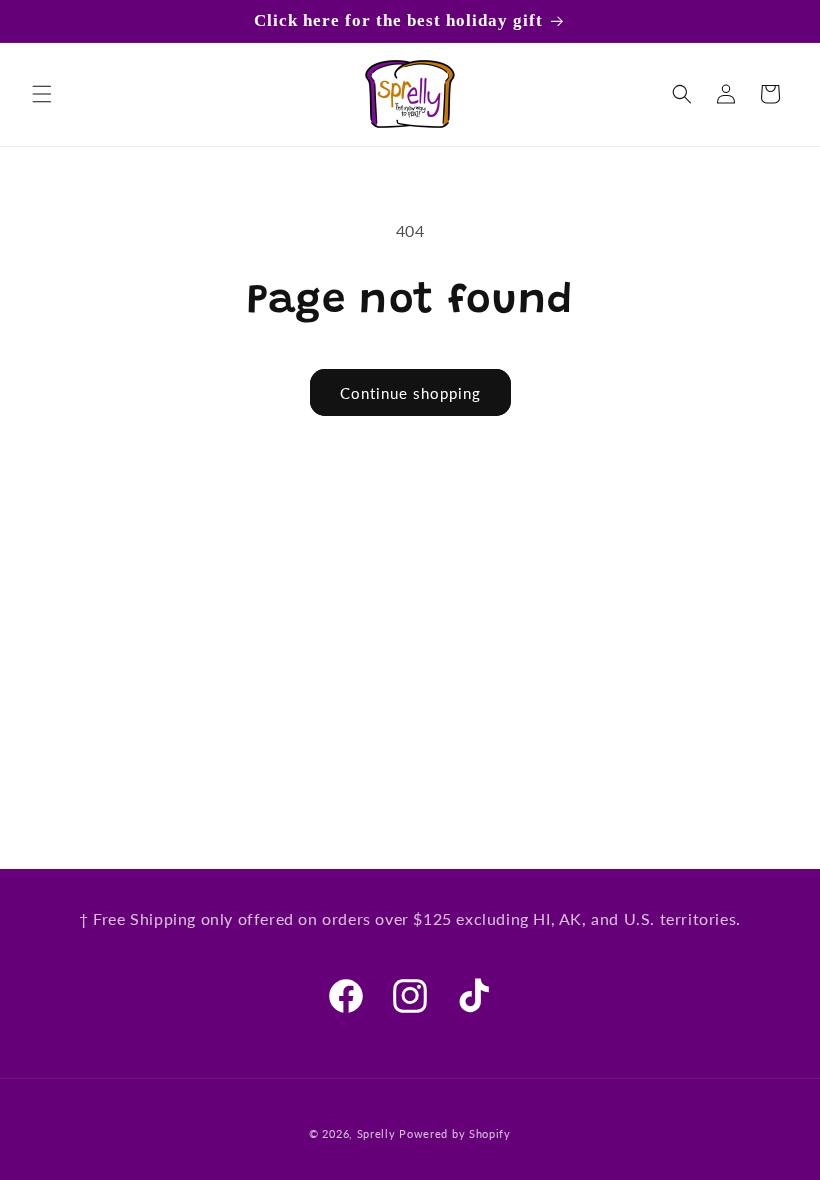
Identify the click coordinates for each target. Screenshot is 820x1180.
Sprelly (376, 1133)
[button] (42, 94)
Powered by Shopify (455, 1133)
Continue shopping (410, 393)
